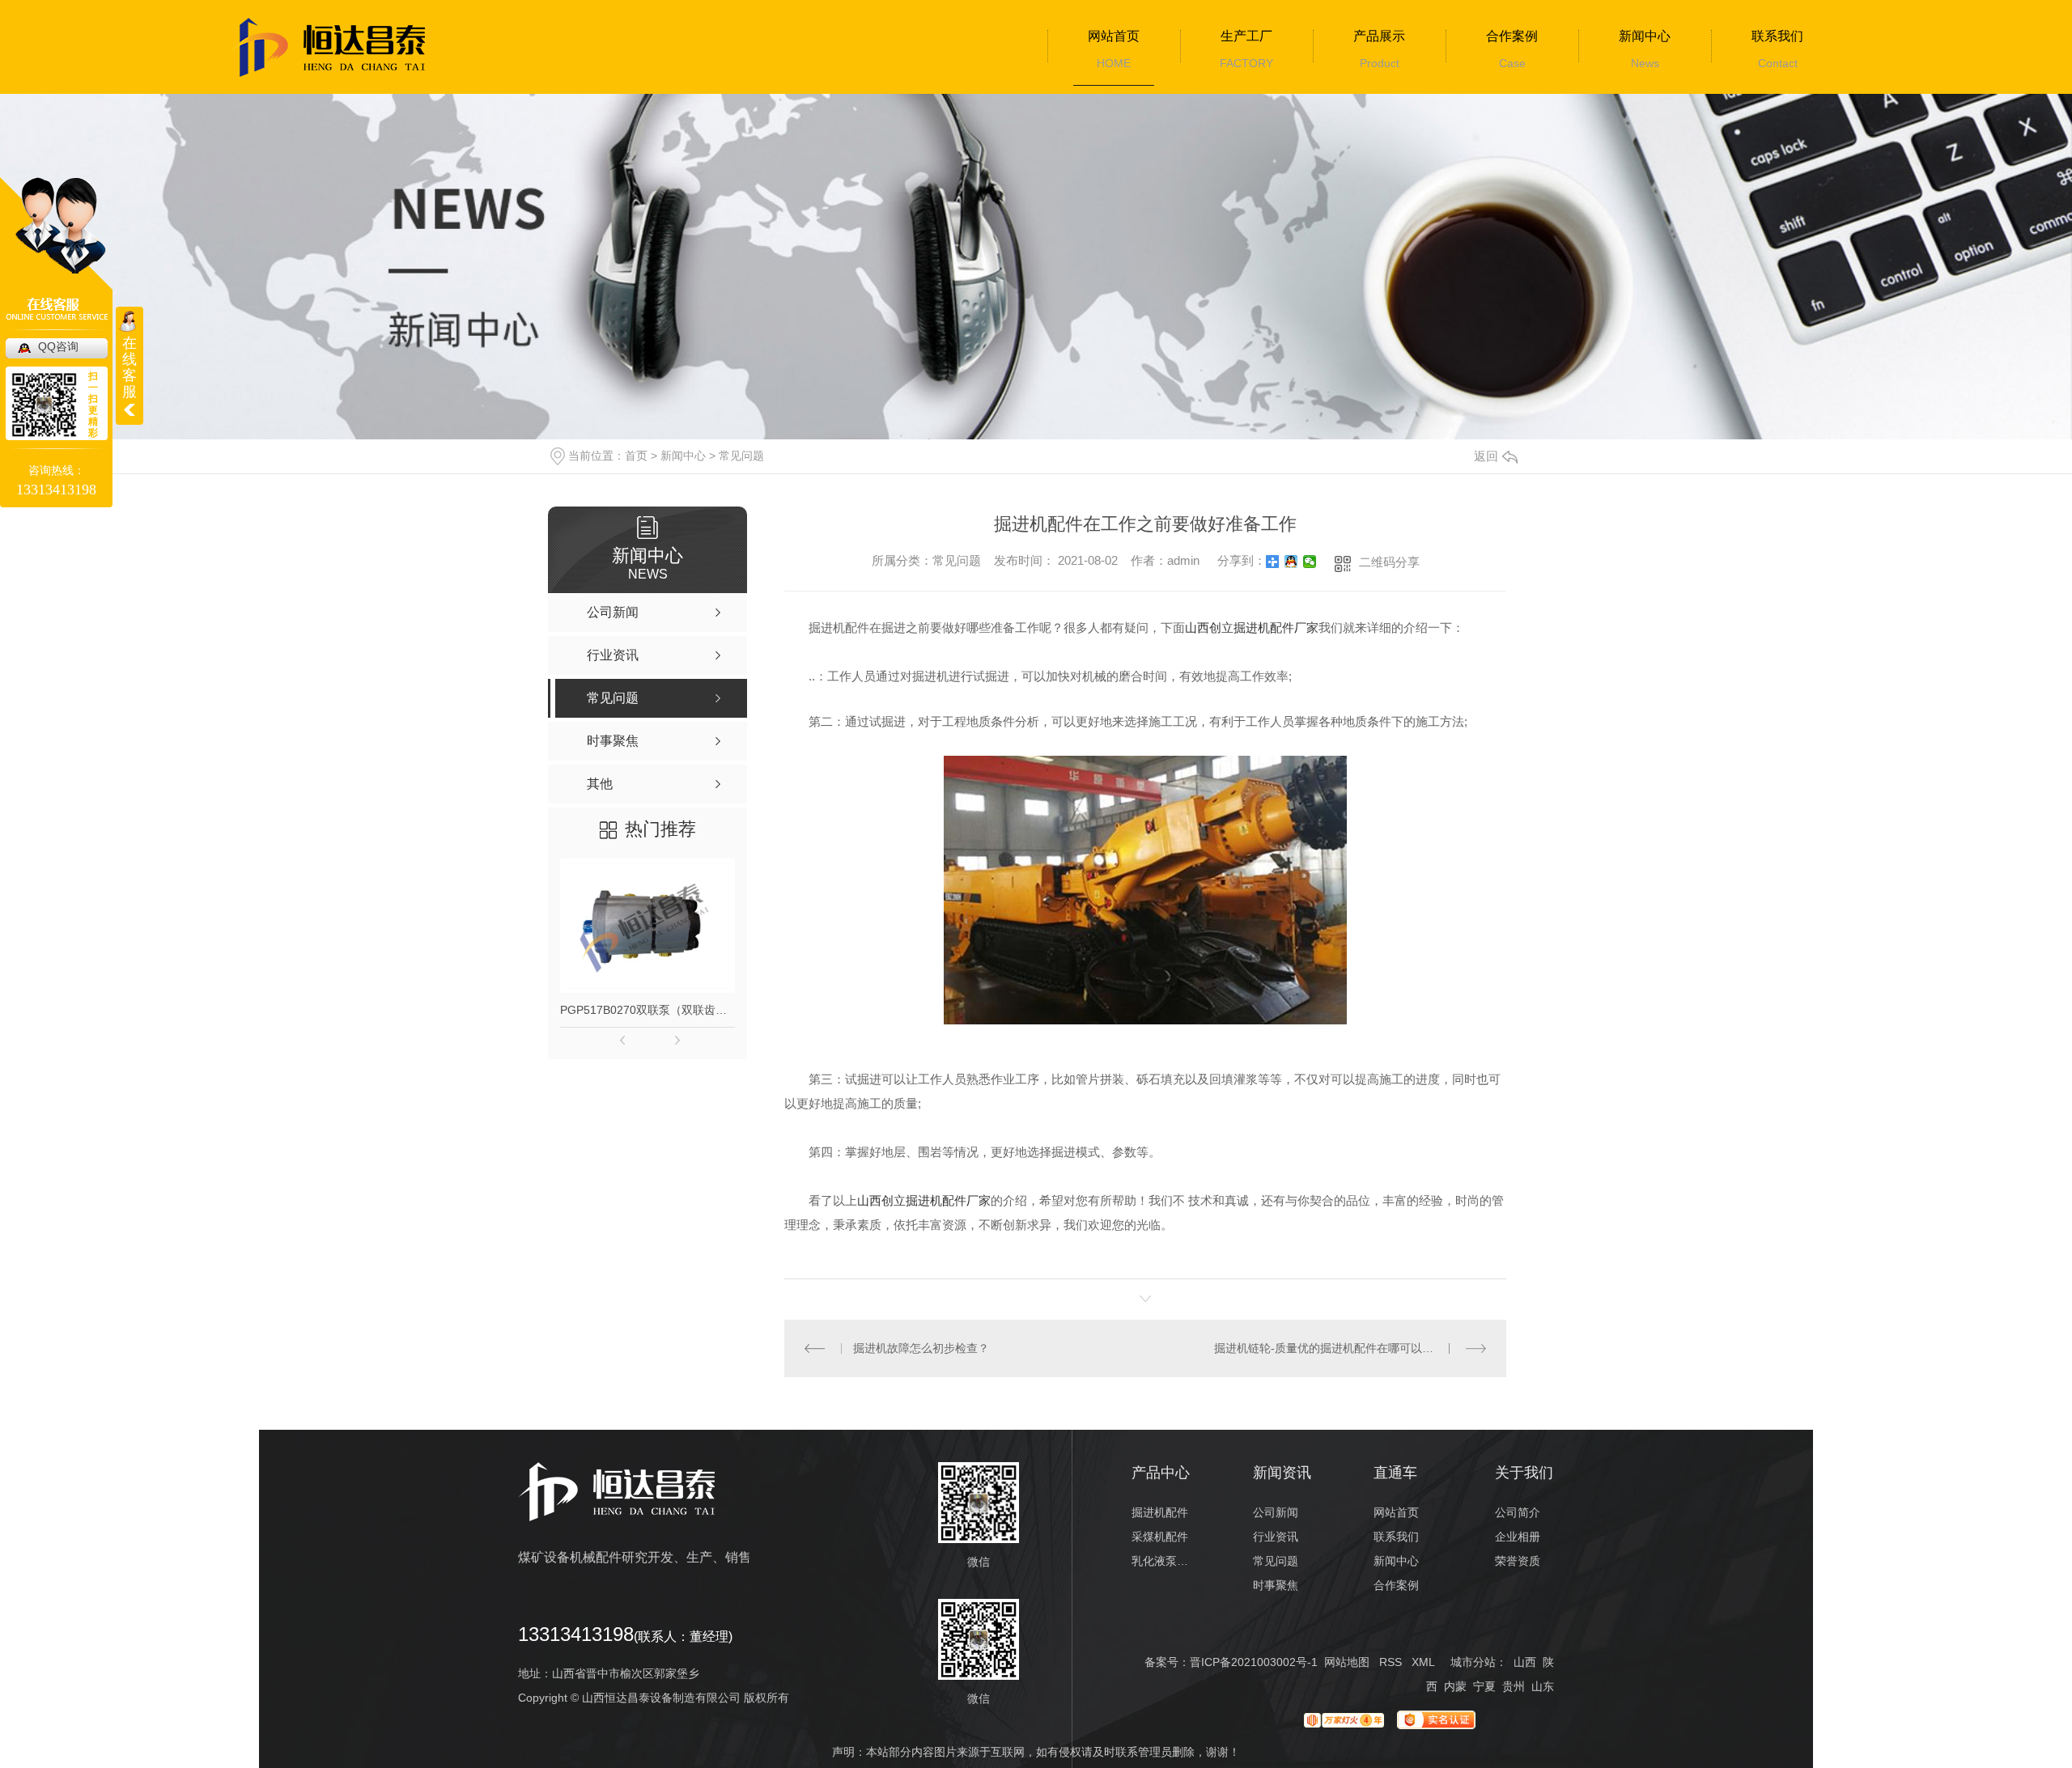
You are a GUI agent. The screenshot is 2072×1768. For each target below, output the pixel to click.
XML (1423, 1662)
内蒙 (1455, 1686)
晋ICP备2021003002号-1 (1254, 1662)
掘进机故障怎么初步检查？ (921, 1348)
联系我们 (1777, 36)
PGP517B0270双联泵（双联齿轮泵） (647, 1010)
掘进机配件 (1160, 1512)
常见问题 (741, 456)
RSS (1391, 1662)
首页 (636, 456)
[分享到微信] (1310, 562)
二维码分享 (1389, 562)
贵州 (1514, 1686)
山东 (1543, 1686)
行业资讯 (1276, 1537)
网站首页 (1114, 36)
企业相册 (1518, 1537)
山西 (1525, 1662)
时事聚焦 (1276, 1585)
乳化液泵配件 (1161, 1561)
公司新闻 (1276, 1512)
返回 (1486, 456)
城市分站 (1473, 1662)
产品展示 (1379, 36)
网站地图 (1347, 1662)
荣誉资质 (1518, 1561)
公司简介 (1518, 1512)
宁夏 (1484, 1686)
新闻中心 (1645, 36)
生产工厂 (1246, 36)
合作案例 (1512, 36)
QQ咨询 (58, 346)
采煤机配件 (1160, 1537)
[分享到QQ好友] (1291, 562)
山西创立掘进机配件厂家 (1252, 627)
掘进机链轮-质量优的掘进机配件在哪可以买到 (1329, 1348)
